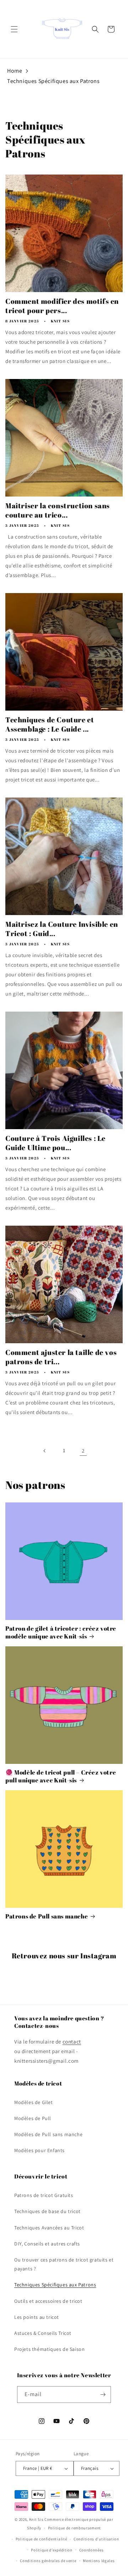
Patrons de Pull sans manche (47, 1916)
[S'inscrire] (103, 2395)
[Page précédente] (45, 1451)
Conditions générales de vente (48, 2561)
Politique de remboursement (74, 2528)
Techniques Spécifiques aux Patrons (53, 81)
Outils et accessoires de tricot (48, 2301)
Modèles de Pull (33, 2118)
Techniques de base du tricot (47, 2211)
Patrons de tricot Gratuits (44, 2195)
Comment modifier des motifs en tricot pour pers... (62, 306)
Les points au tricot (37, 2317)
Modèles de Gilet (34, 2102)
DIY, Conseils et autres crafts (47, 2244)
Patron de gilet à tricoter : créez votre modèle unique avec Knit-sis (61, 1632)
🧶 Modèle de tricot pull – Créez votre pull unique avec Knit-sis (61, 1776)
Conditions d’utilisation (96, 2539)
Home (15, 71)
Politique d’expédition (52, 2550)
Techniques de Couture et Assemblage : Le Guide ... (50, 724)
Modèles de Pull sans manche (48, 2134)
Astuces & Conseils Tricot (43, 2333)
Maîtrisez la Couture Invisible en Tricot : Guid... (62, 929)
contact (72, 2042)
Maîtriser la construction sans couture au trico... (58, 510)
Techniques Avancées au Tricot (49, 2228)
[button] (14, 29)
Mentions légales (99, 2561)
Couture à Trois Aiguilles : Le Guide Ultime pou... (55, 1143)
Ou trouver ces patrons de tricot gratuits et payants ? (64, 2264)
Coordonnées (92, 2550)
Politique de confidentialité (41, 2539)
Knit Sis (37, 2519)
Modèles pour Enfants (39, 2150)
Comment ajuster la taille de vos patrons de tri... (61, 1357)
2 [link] (83, 1451)
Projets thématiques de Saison (49, 2349)
